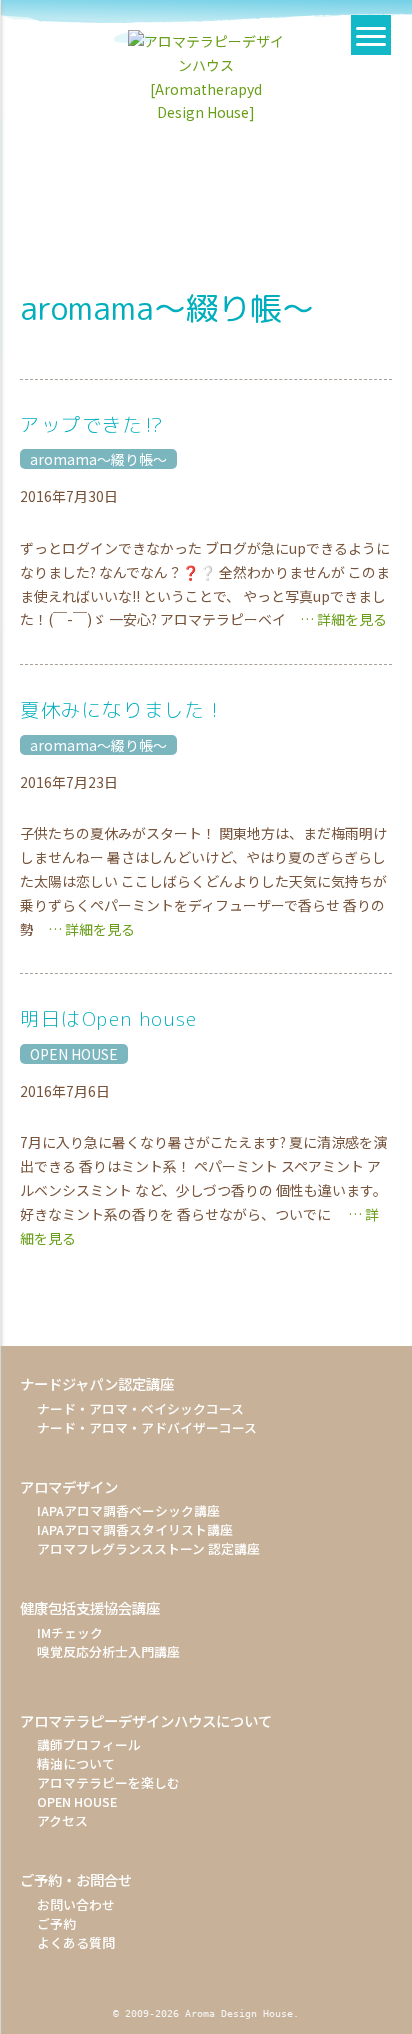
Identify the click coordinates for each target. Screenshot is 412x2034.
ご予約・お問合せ (76, 1879)
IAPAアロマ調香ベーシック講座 (128, 1510)
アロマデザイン (69, 1486)
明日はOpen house (109, 1018)
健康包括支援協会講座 (90, 1607)
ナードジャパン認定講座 (97, 1383)
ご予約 (56, 1923)
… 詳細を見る (336, 619)
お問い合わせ (76, 1904)
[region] (206, 167)
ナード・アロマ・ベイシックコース (140, 1408)
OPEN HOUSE (74, 1054)
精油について (76, 1763)
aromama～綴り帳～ (98, 459)
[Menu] (371, 35)
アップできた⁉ (92, 424)
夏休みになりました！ (123, 709)
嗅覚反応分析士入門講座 (108, 1651)
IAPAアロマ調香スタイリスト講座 (135, 1529)
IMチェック (70, 1632)
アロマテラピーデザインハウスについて (146, 1720)
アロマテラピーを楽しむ (108, 1782)
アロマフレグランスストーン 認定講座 (148, 1548)
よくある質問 (76, 1942)
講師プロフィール (89, 1744)
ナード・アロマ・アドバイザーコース (147, 1427)
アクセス (62, 1820)
